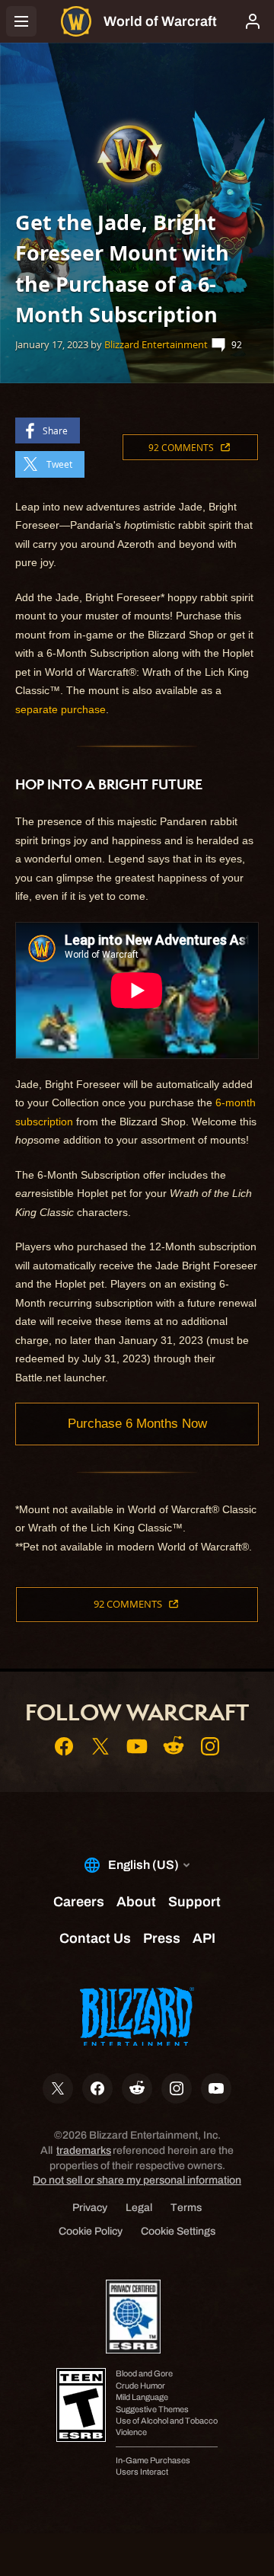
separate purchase (61, 709)
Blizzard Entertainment (156, 344)
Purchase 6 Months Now (137, 1424)
